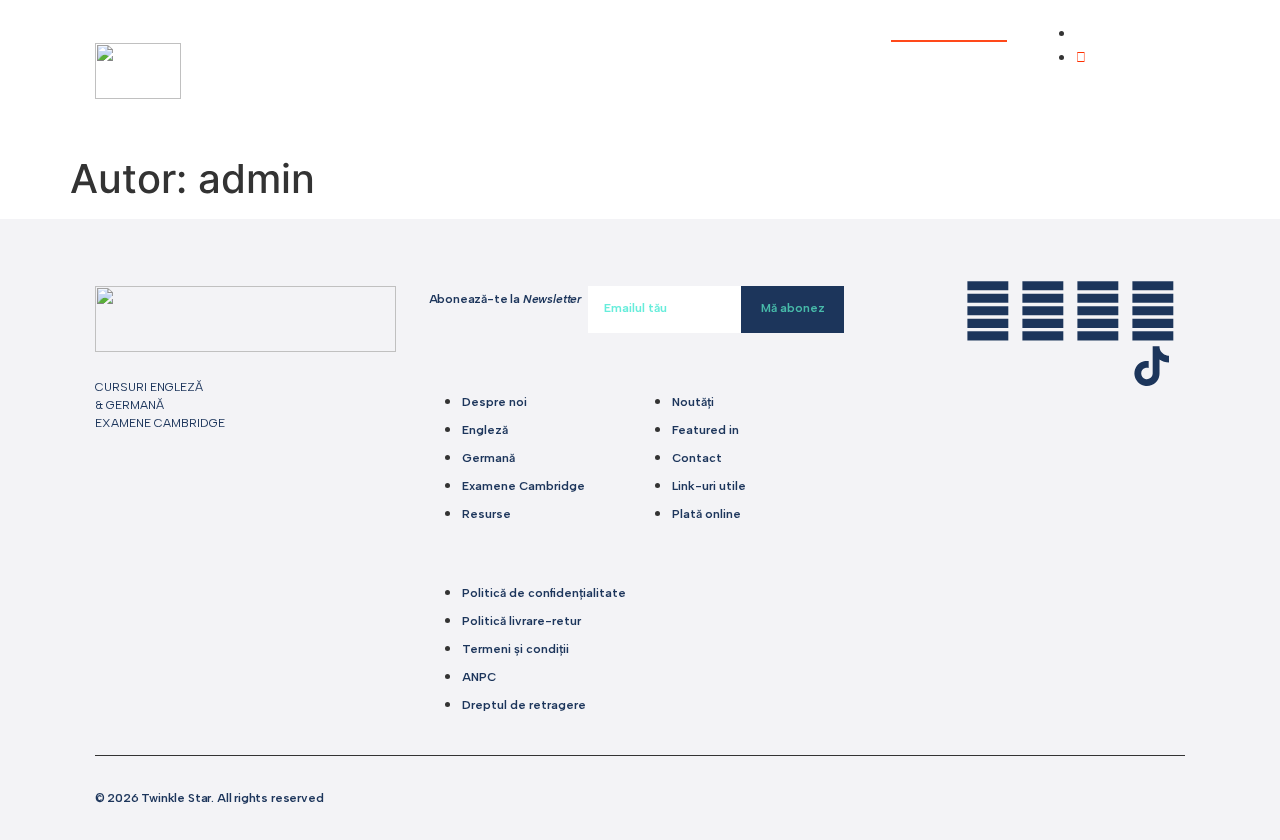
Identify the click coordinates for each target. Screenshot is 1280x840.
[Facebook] (1043, 311)
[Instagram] (1098, 311)
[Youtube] (1153, 311)
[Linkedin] (988, 311)
